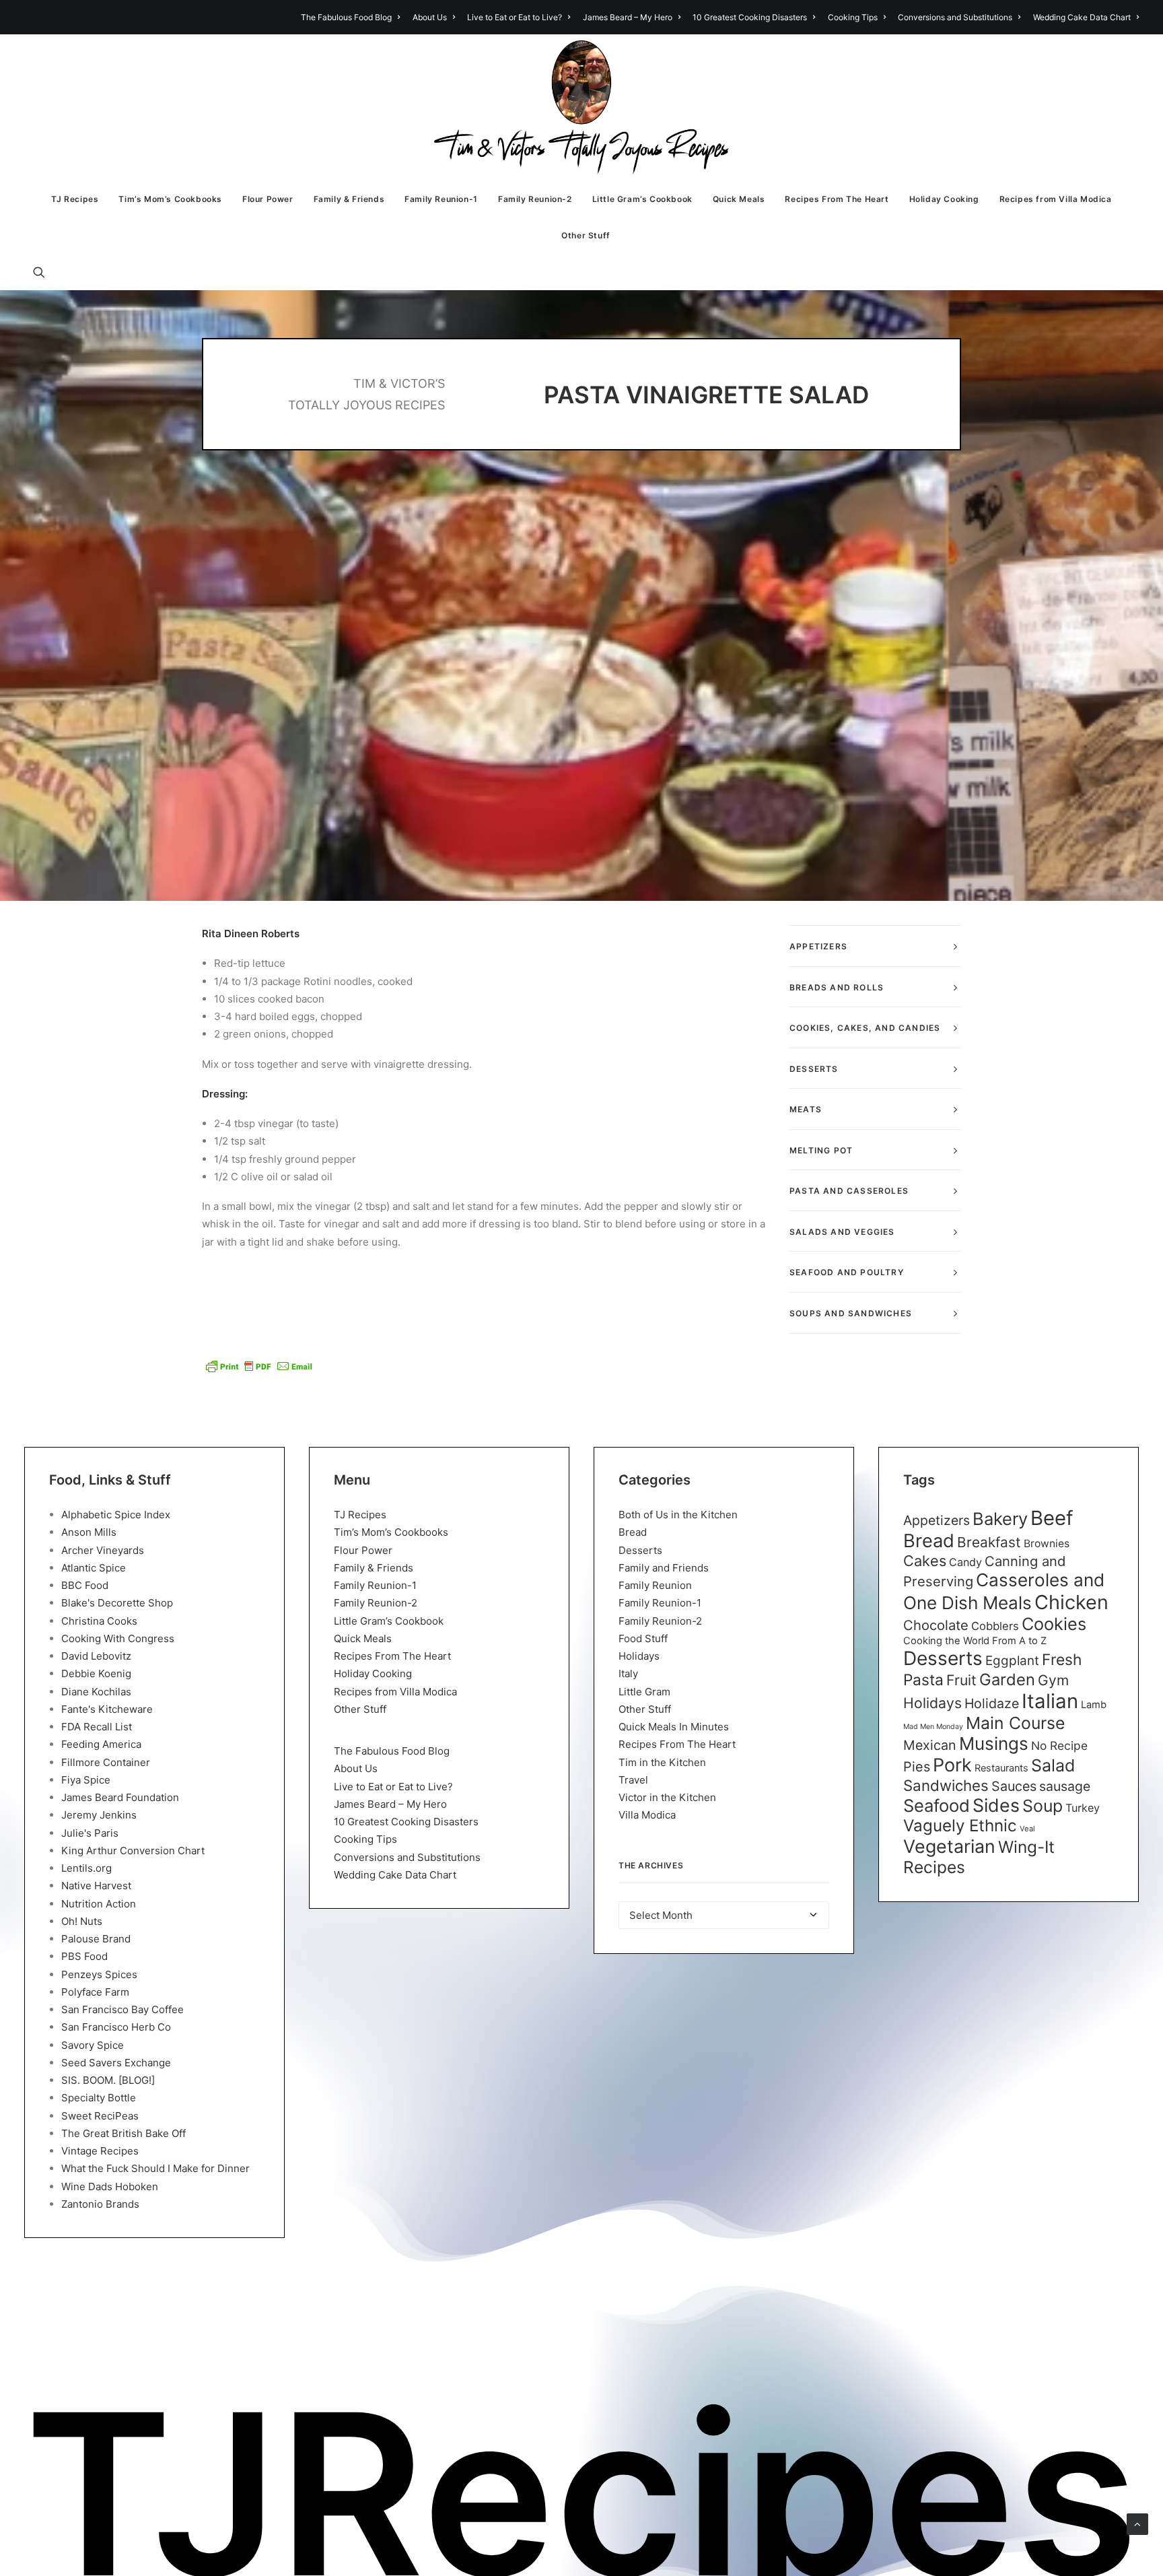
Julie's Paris (90, 1833)
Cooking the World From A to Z (975, 1641)
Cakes (925, 1561)
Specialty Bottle (99, 2098)
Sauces (1014, 1786)
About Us (430, 17)
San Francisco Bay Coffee (122, 2009)
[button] (45, 272)
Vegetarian (949, 1846)
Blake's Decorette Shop (117, 1603)
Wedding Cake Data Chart (1082, 17)
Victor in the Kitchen (667, 1797)
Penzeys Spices (99, 1974)
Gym (1053, 1680)
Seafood (937, 1805)
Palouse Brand (96, 1939)
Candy (965, 1562)
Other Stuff (586, 235)
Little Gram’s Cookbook (642, 199)
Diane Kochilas (96, 1692)
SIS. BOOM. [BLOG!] (108, 2080)
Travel (633, 1780)
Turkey (1083, 1808)
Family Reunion (655, 1585)
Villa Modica (647, 1815)
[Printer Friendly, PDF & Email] (259, 1366)
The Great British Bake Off (124, 2133)
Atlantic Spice (94, 1568)
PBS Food (84, 1956)
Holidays (639, 1656)
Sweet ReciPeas (100, 2116)
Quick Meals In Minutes (674, 1727)
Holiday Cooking (944, 199)
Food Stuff (643, 1638)
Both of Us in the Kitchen (678, 1515)
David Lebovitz (96, 1656)
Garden (1007, 1680)
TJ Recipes (75, 199)
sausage (1065, 1786)
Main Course (1015, 1723)
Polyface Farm (95, 1992)
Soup (1043, 1806)
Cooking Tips (853, 17)
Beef (1052, 1518)
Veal (1027, 1829)
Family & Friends (349, 199)
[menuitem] (353, 17)
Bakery (1000, 1519)
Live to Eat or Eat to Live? (515, 17)
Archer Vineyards (103, 1550)
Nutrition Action (99, 1904)
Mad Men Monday (933, 1727)
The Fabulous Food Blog (346, 17)
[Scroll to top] (1137, 2523)
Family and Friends (664, 1568)
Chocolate (936, 1625)
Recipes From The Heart (837, 199)
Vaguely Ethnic (960, 1826)
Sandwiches (946, 1785)
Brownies (1047, 1544)
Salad (1053, 1765)
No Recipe (1059, 1745)
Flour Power (268, 199)
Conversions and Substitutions (955, 17)
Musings (994, 1743)
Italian (1050, 1701)
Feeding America (101, 1744)
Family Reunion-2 (535, 199)
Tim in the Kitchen (662, 1762)
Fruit (961, 1680)
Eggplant (1012, 1661)
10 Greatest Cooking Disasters (750, 17)
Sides (996, 1805)
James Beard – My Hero (628, 17)
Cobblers (995, 1626)
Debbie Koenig (96, 1673)
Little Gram (644, 1692)
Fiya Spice (86, 1780)
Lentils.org (86, 1868)
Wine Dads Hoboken (110, 2187)
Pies (917, 1767)
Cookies (1054, 1624)
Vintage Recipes (100, 2151)
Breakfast (989, 1542)
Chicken (1071, 1602)
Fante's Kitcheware (107, 1709)
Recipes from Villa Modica (1056, 199)
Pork (952, 1765)
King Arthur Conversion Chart (133, 1851)
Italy (628, 1673)
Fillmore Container (106, 1762)
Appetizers (937, 1520)
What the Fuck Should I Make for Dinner (155, 2168)
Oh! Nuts (82, 1921)
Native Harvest (96, 1886)
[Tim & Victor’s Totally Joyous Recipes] (582, 108)
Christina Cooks (99, 1621)
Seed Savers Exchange (116, 2063)
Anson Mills (89, 1532)
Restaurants (1001, 1768)
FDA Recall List (97, 1727)
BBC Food (85, 1585)
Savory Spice (93, 2045)
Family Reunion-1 (441, 199)
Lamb (1094, 1705)
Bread (633, 1532)
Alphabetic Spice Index (116, 1515)
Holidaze (992, 1703)
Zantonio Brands (100, 2204)
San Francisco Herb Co (116, 2027)
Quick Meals (739, 199)
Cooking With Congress (118, 1638)
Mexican (930, 1745)
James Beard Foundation (120, 1797)
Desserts (640, 1550)
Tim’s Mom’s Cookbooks (170, 199)
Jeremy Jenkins (99, 1815)
